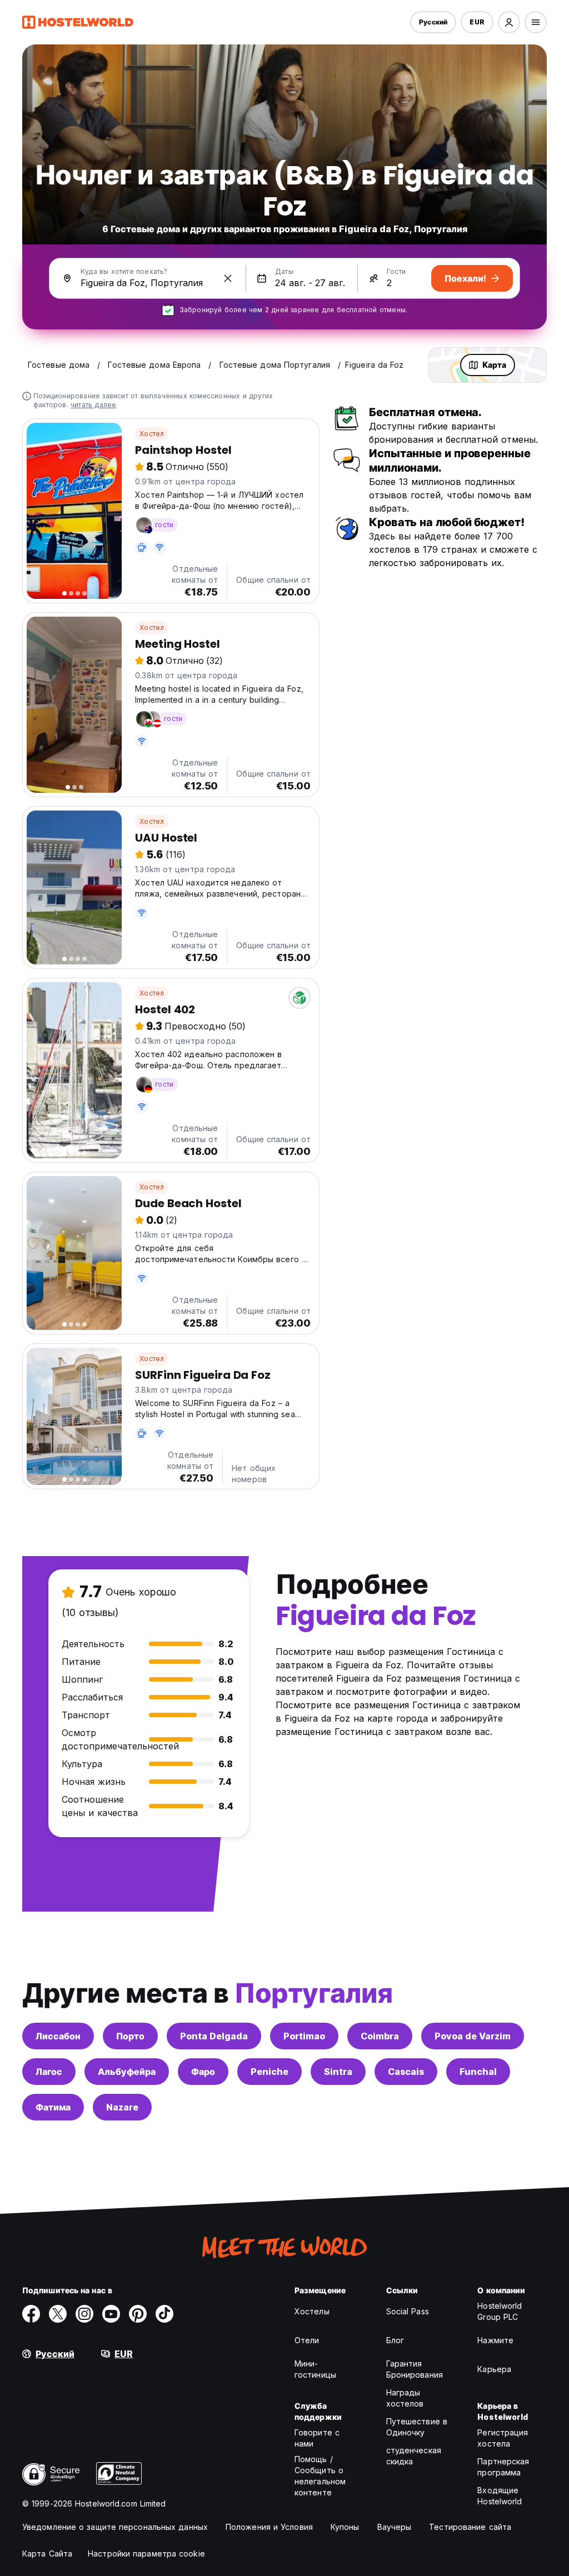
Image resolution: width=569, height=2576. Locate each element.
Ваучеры (395, 2527)
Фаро (203, 2072)
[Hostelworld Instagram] (84, 2314)
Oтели (307, 2340)
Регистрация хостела (503, 2438)
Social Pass (408, 2311)
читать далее (93, 405)
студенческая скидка (414, 2456)
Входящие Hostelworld (500, 2496)
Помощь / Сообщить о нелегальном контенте (320, 2476)
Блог (395, 2340)
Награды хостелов (405, 2398)
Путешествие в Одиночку (417, 2427)
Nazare (122, 2107)
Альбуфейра (127, 2072)
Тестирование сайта (470, 2527)
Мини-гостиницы (315, 2369)
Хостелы (312, 2311)
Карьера (494, 2369)
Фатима (53, 2107)
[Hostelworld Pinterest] (138, 2314)
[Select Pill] (509, 22)
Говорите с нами (317, 2438)
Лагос (49, 2072)
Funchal (478, 2072)
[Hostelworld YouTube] (111, 2314)
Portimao (304, 2036)
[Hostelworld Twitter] (58, 2314)
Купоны (345, 2527)
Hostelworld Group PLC (500, 2311)
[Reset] (228, 278)
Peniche (269, 2072)
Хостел (152, 434)
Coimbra (380, 2036)
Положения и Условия (269, 2527)
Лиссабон (58, 2036)
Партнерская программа (503, 2467)
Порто (130, 2036)
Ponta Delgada (214, 2036)
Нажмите (495, 2340)
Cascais (406, 2072)
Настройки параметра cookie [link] (146, 2554)
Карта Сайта (47, 2554)
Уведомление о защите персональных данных (115, 2527)
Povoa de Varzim (473, 2036)
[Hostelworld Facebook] (31, 2314)
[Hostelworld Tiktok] (164, 2314)
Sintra (338, 2072)
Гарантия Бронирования (415, 2369)
